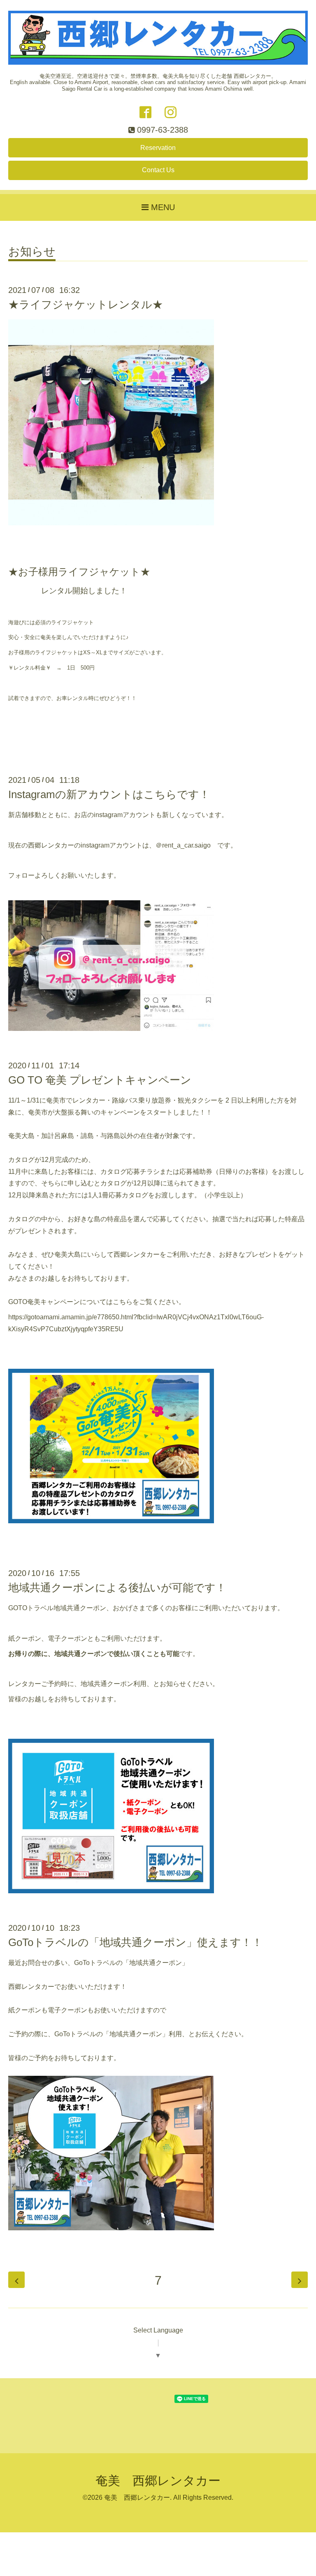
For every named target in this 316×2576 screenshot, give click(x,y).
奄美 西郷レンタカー (158, 2481)
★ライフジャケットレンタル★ (86, 304)
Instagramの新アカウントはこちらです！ (109, 794)
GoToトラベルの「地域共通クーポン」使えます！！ (135, 1942)
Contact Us (158, 170)
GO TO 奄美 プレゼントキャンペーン (100, 1080)
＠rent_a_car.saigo (183, 845)
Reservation (158, 148)
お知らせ (32, 252)
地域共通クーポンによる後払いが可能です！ (117, 1588)
